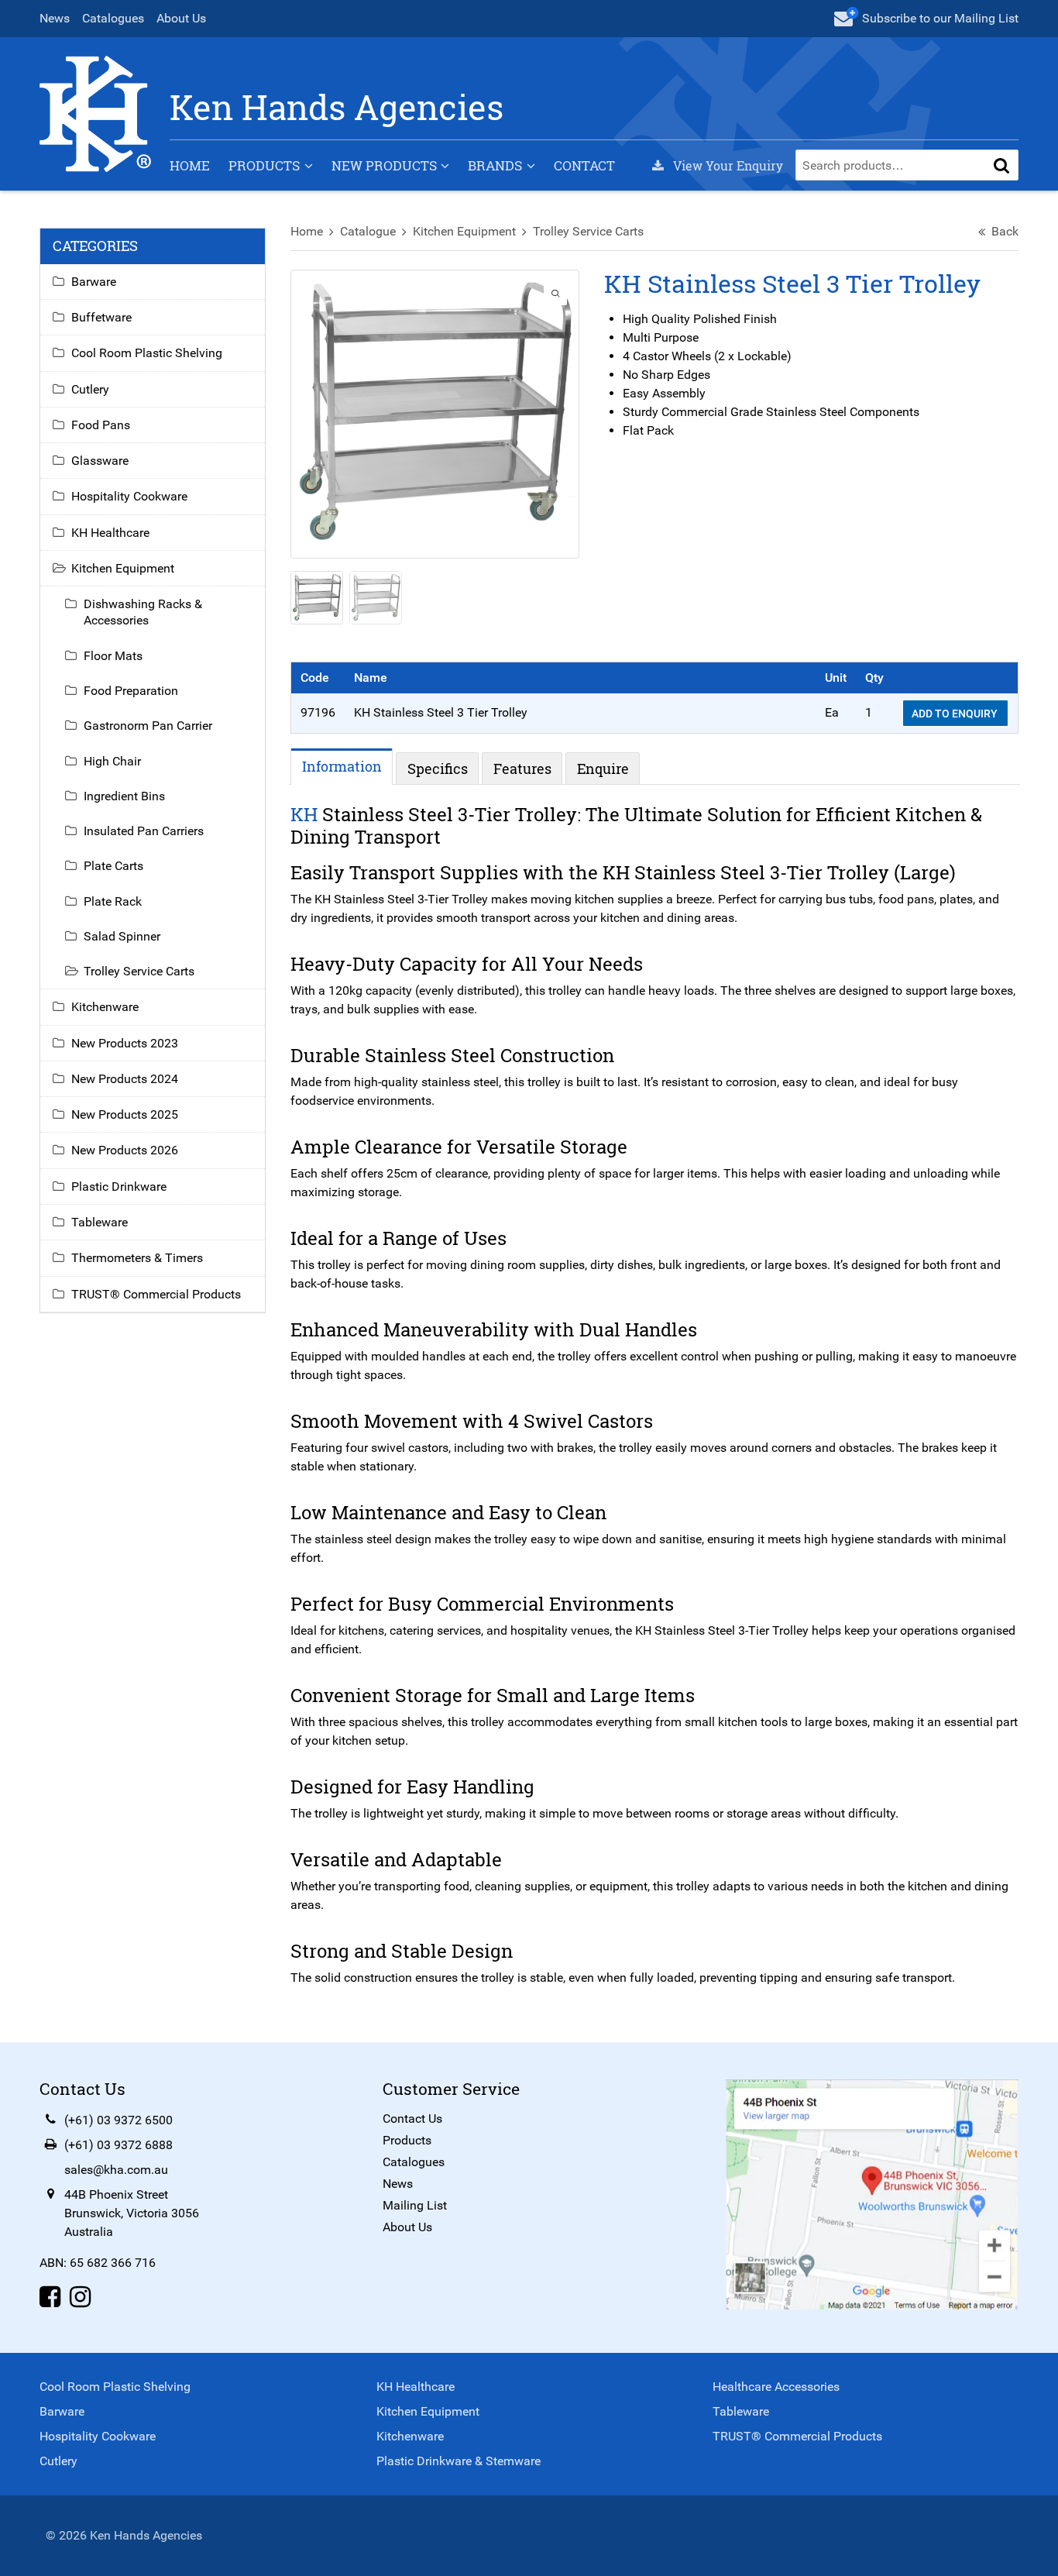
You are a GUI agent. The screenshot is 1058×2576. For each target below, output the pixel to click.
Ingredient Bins (124, 796)
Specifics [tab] (438, 769)
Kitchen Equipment (464, 231)
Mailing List (415, 2205)
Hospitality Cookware (129, 496)
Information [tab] (342, 766)
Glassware (100, 461)
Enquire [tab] (603, 769)
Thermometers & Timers (137, 1258)
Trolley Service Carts (588, 231)
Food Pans (101, 425)
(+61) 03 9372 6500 (119, 2120)
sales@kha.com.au (116, 2170)
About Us (181, 18)
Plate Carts (113, 866)
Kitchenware (105, 1007)
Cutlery (90, 389)
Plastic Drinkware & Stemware (459, 2461)
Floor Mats (113, 656)
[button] (1001, 165)
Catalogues (113, 18)
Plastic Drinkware (119, 1187)
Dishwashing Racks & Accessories (143, 612)
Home (190, 165)
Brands (495, 165)
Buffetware (101, 317)
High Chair (112, 761)
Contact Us (412, 2119)
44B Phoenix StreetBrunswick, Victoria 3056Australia (132, 2213)
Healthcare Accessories (776, 2387)
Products (264, 165)
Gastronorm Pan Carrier (148, 726)
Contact (584, 165)
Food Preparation (131, 691)
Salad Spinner (122, 936)
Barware (94, 282)
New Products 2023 (125, 1043)
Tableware (100, 1222)
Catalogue (368, 231)
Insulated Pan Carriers (144, 831)
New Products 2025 (125, 1114)
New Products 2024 (125, 1079)
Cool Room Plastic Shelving (147, 353)
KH (304, 814)
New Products (384, 165)
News (55, 18)
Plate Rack (113, 901)
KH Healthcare (110, 533)
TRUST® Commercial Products (156, 1294)
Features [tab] (522, 769)
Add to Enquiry (956, 714)
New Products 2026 (125, 1150)
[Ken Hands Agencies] (95, 113)
